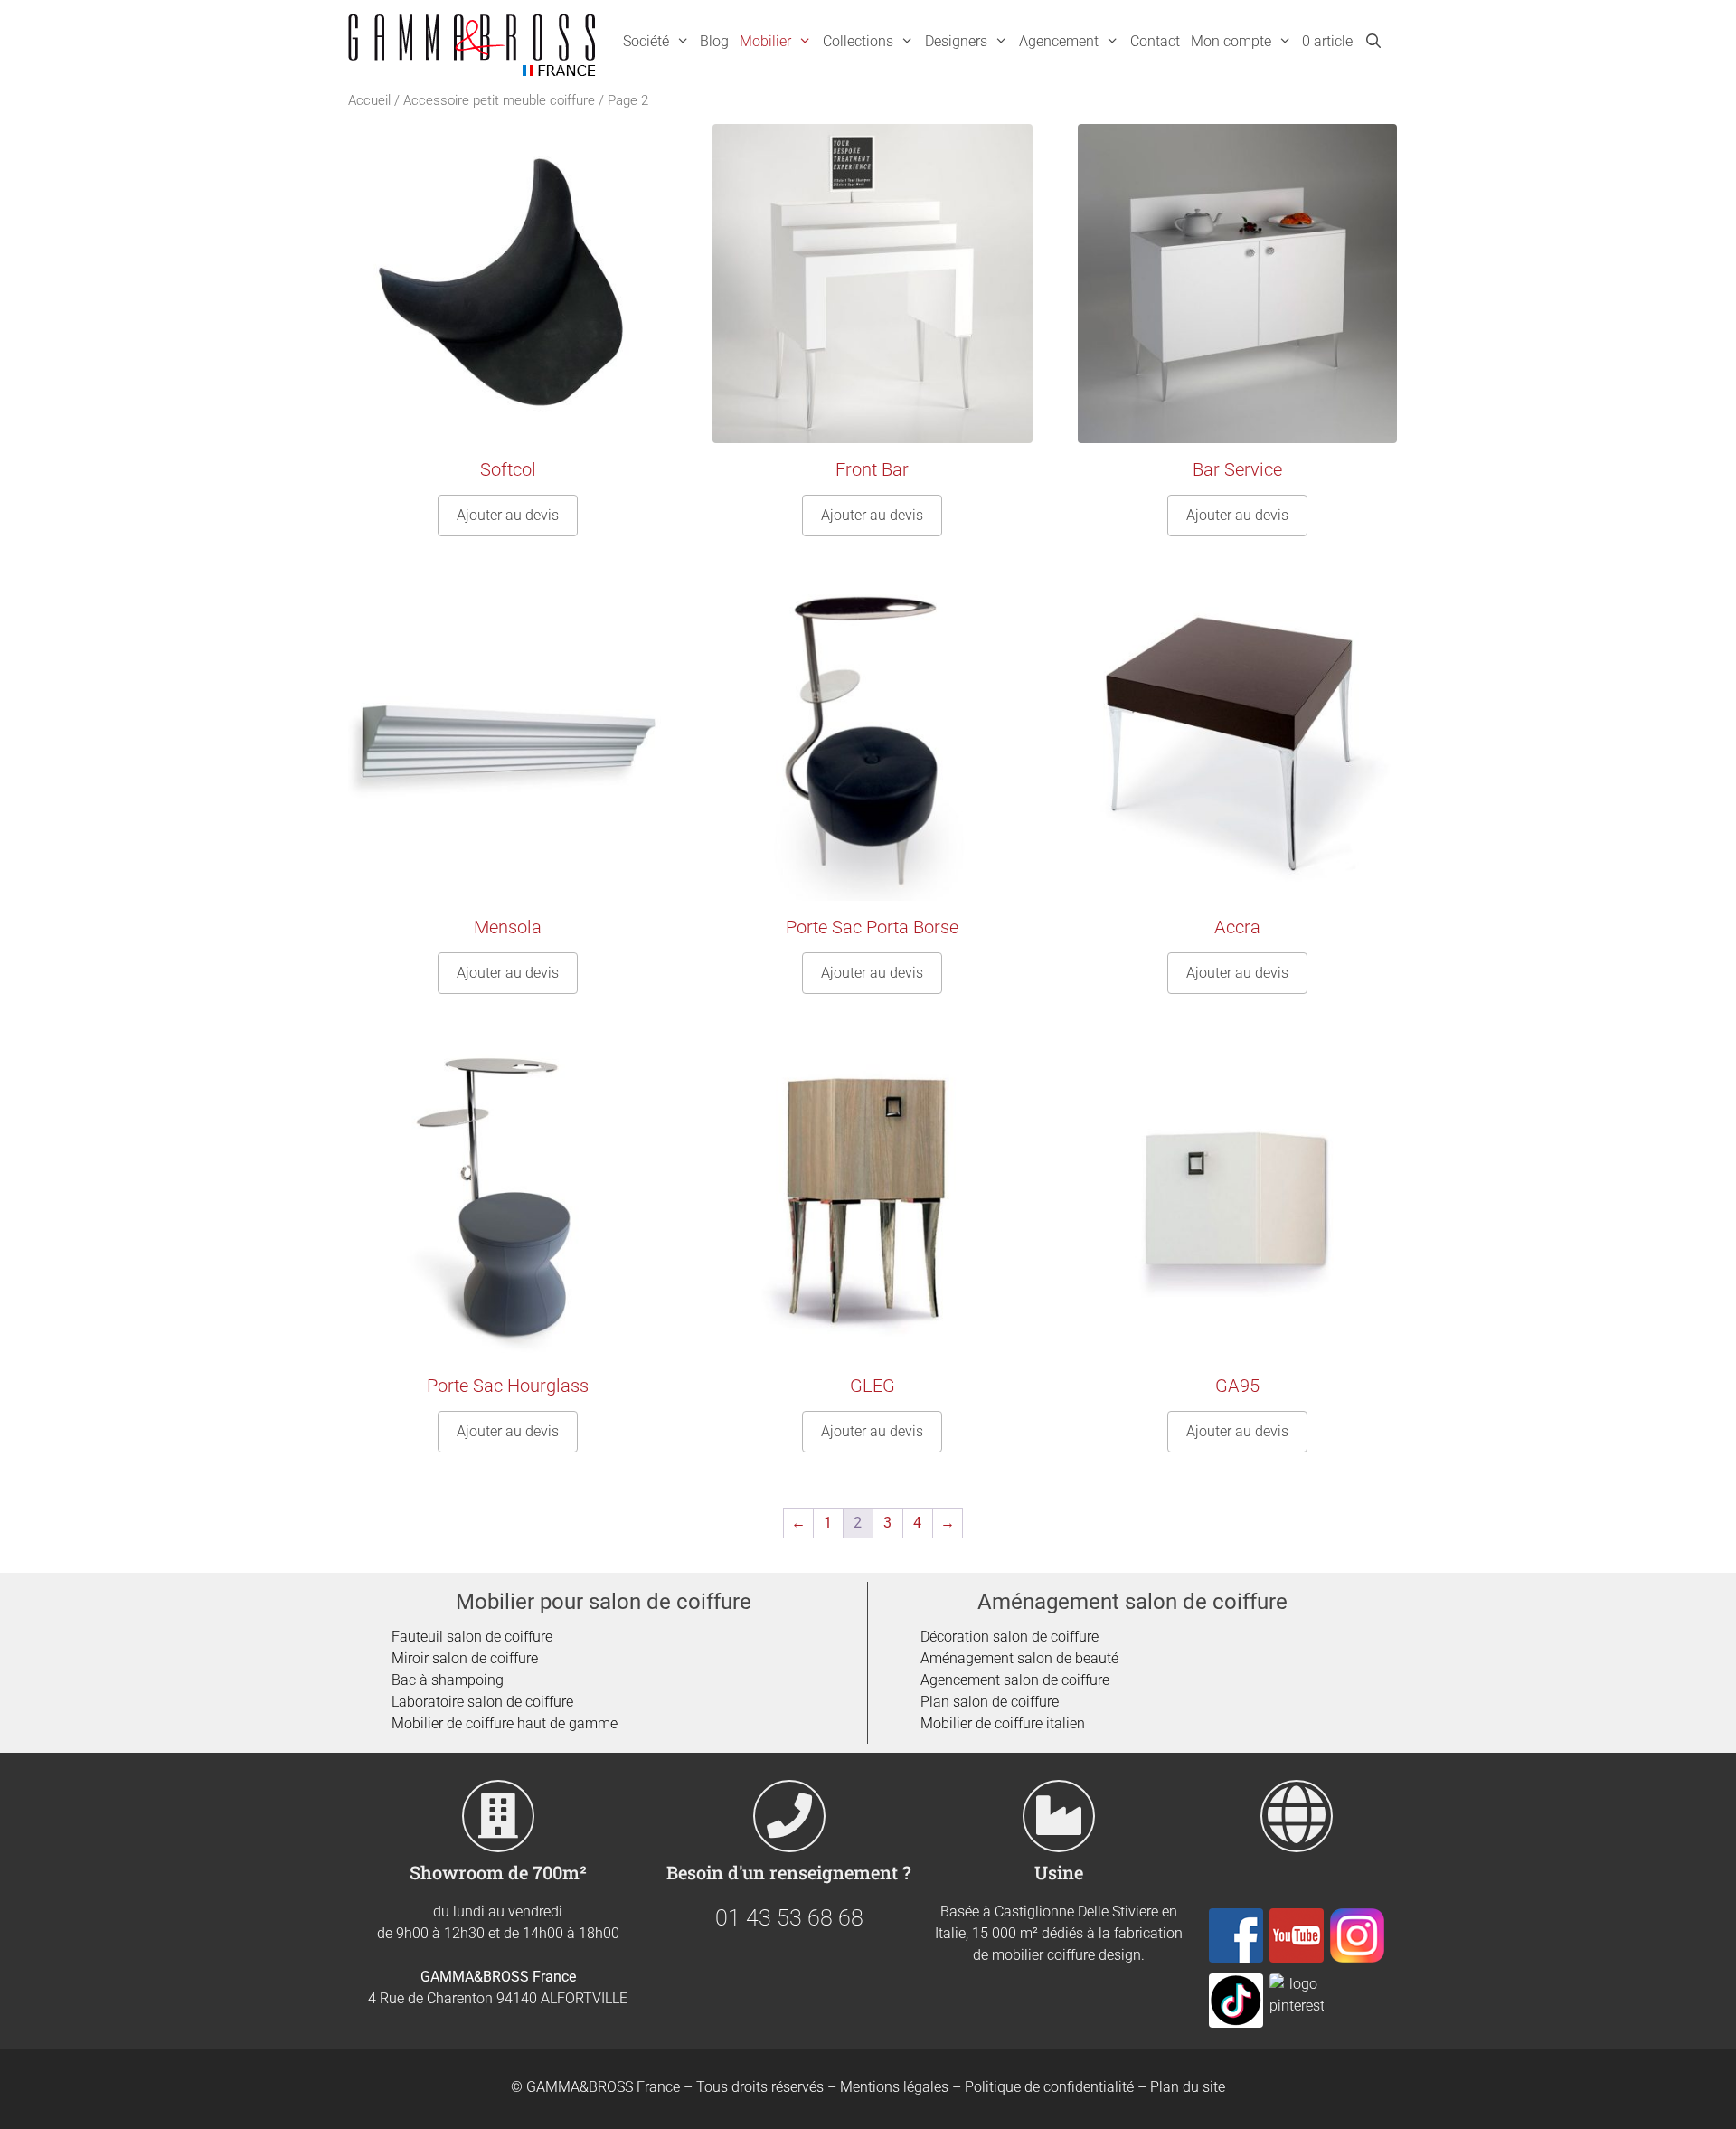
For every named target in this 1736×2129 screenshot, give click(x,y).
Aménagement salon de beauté (1019, 1658)
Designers (956, 41)
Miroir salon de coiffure (465, 1658)
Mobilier (765, 41)
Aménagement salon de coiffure (1132, 1602)
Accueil (369, 100)
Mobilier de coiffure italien (1003, 1723)
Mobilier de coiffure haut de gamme (505, 1723)
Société (646, 41)
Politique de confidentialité (1049, 2087)
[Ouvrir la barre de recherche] (1373, 42)
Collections (858, 41)
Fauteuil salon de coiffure (472, 1637)
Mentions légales (894, 2087)
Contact (1155, 41)
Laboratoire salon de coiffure (482, 1702)
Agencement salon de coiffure (1015, 1680)
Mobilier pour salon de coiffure (604, 1602)
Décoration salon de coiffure (1010, 1637)
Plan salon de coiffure (990, 1702)
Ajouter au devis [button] (508, 515)
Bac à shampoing (448, 1680)
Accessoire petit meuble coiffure (499, 100)
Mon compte (1231, 41)
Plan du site (1188, 2087)
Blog (714, 41)
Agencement (1059, 41)
